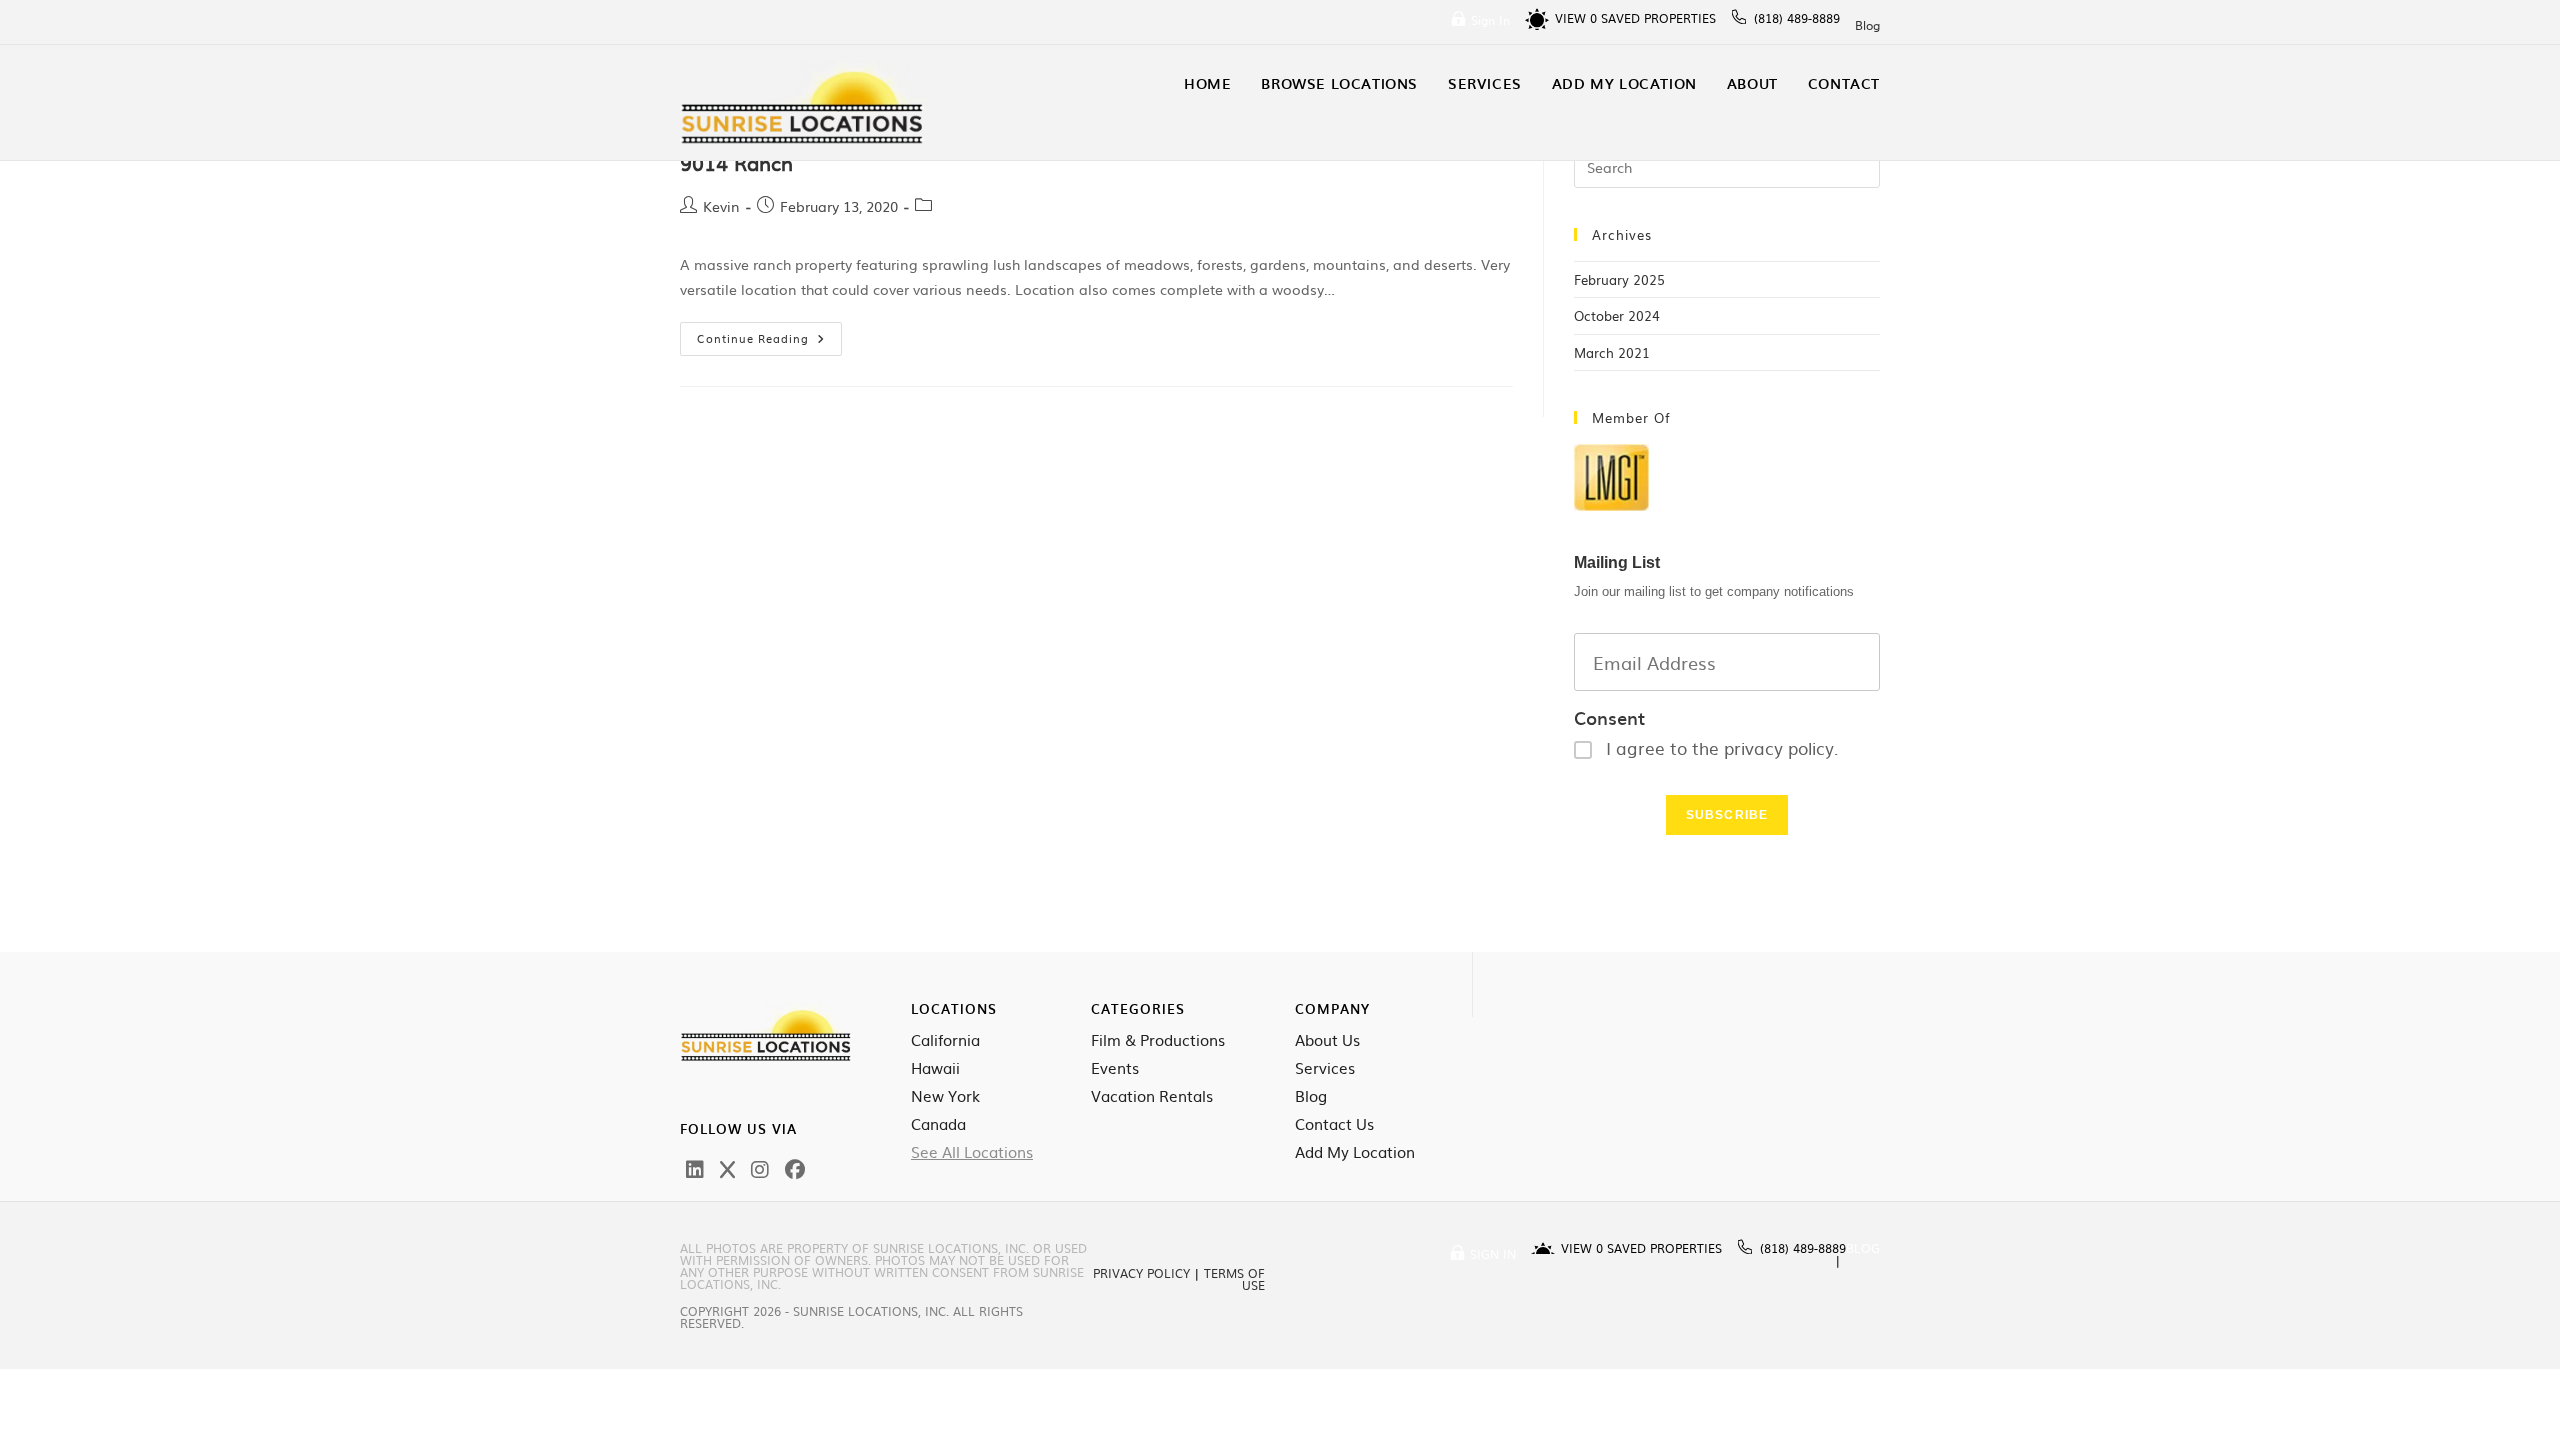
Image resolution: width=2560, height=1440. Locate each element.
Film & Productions (1158, 1040)
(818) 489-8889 (1797, 18)
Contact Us (1334, 1124)
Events (1115, 1068)
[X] (727, 1168)
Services (1325, 1068)
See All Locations (972, 1152)
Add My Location (1355, 1152)
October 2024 (1617, 315)
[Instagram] (760, 1168)
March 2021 (1612, 352)
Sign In (1490, 20)
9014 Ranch (736, 162)
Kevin (721, 206)
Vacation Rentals (1152, 1096)
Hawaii (935, 1068)
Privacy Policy (1141, 1273)
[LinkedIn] (695, 1168)
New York (945, 1096)
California (945, 1040)
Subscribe (1727, 815)
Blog (1867, 25)
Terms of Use (1234, 1279)
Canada (938, 1124)
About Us (1327, 1040)
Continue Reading (769, 334)
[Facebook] (795, 1168)
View (1576, 18)
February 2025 (1619, 279)
